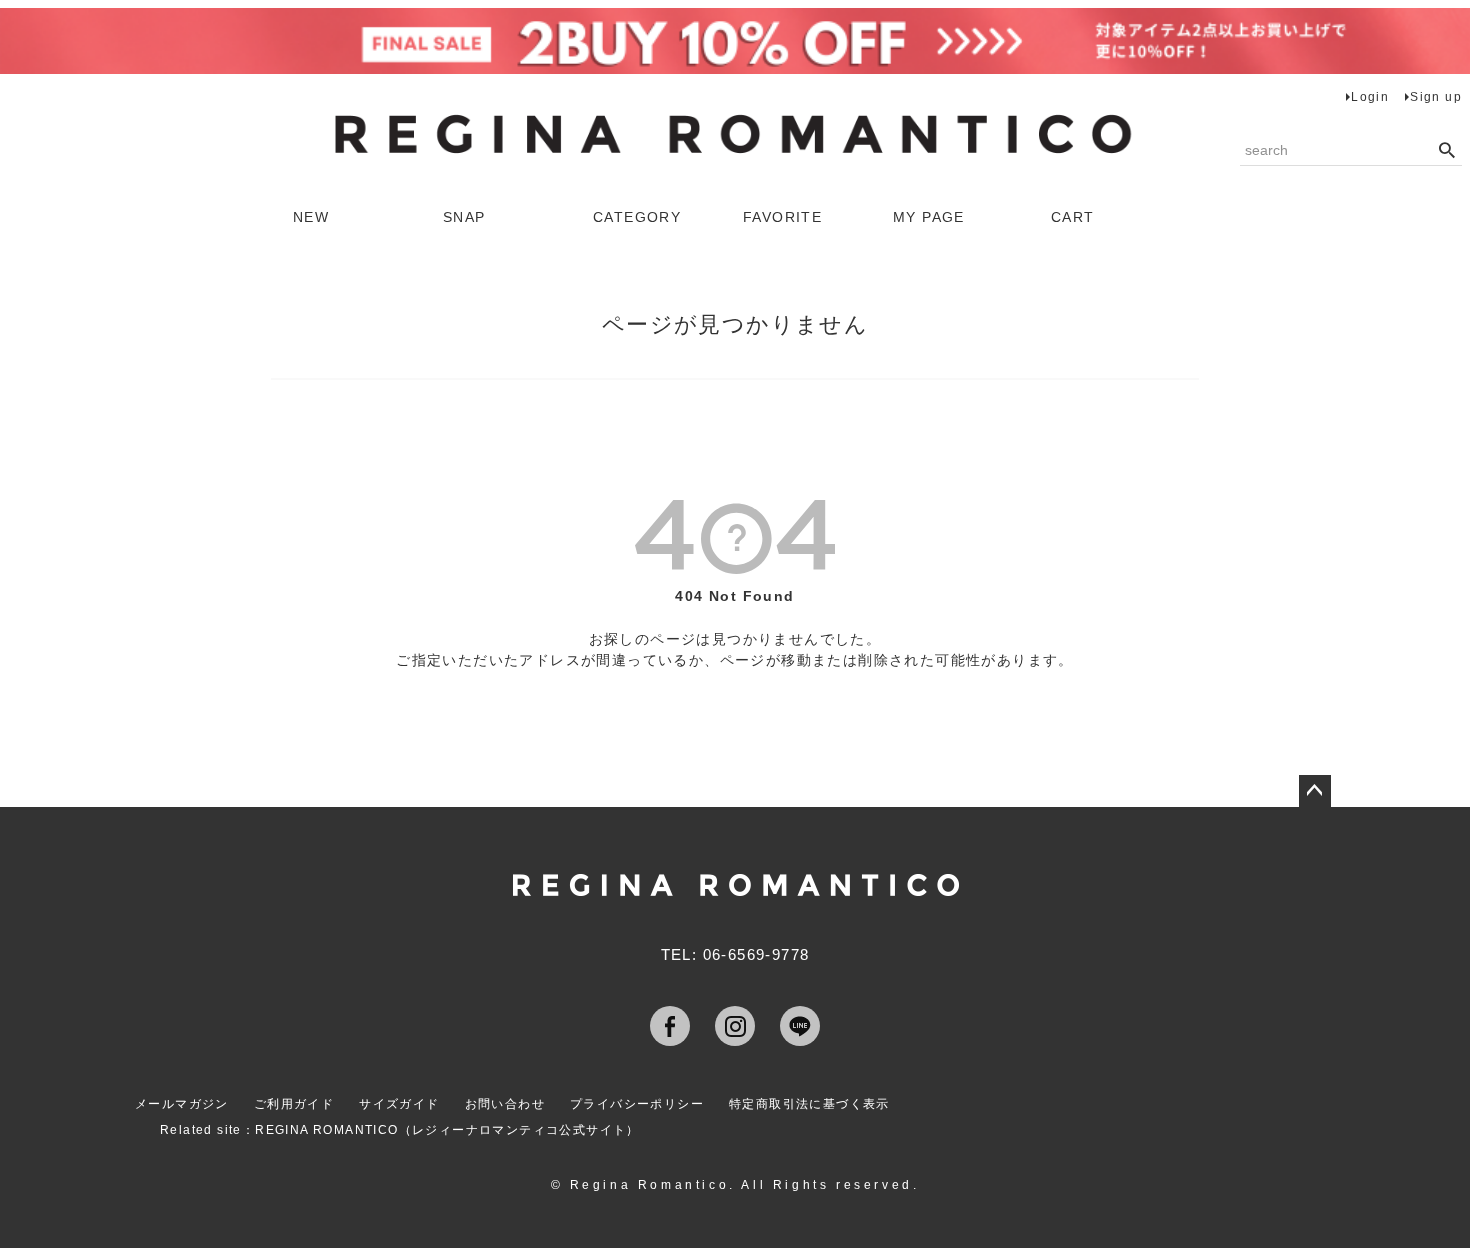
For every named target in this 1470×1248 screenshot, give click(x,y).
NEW (311, 217)
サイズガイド (399, 1104)
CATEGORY (637, 217)
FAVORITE (782, 217)
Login (1370, 97)
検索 (1446, 151)
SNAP (464, 217)
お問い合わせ (505, 1104)
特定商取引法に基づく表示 (809, 1104)
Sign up (1436, 97)
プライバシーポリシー (637, 1104)
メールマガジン (182, 1104)
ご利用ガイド (294, 1104)
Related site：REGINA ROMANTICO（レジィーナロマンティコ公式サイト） (400, 1130)
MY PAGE (929, 217)
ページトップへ (1315, 791)
